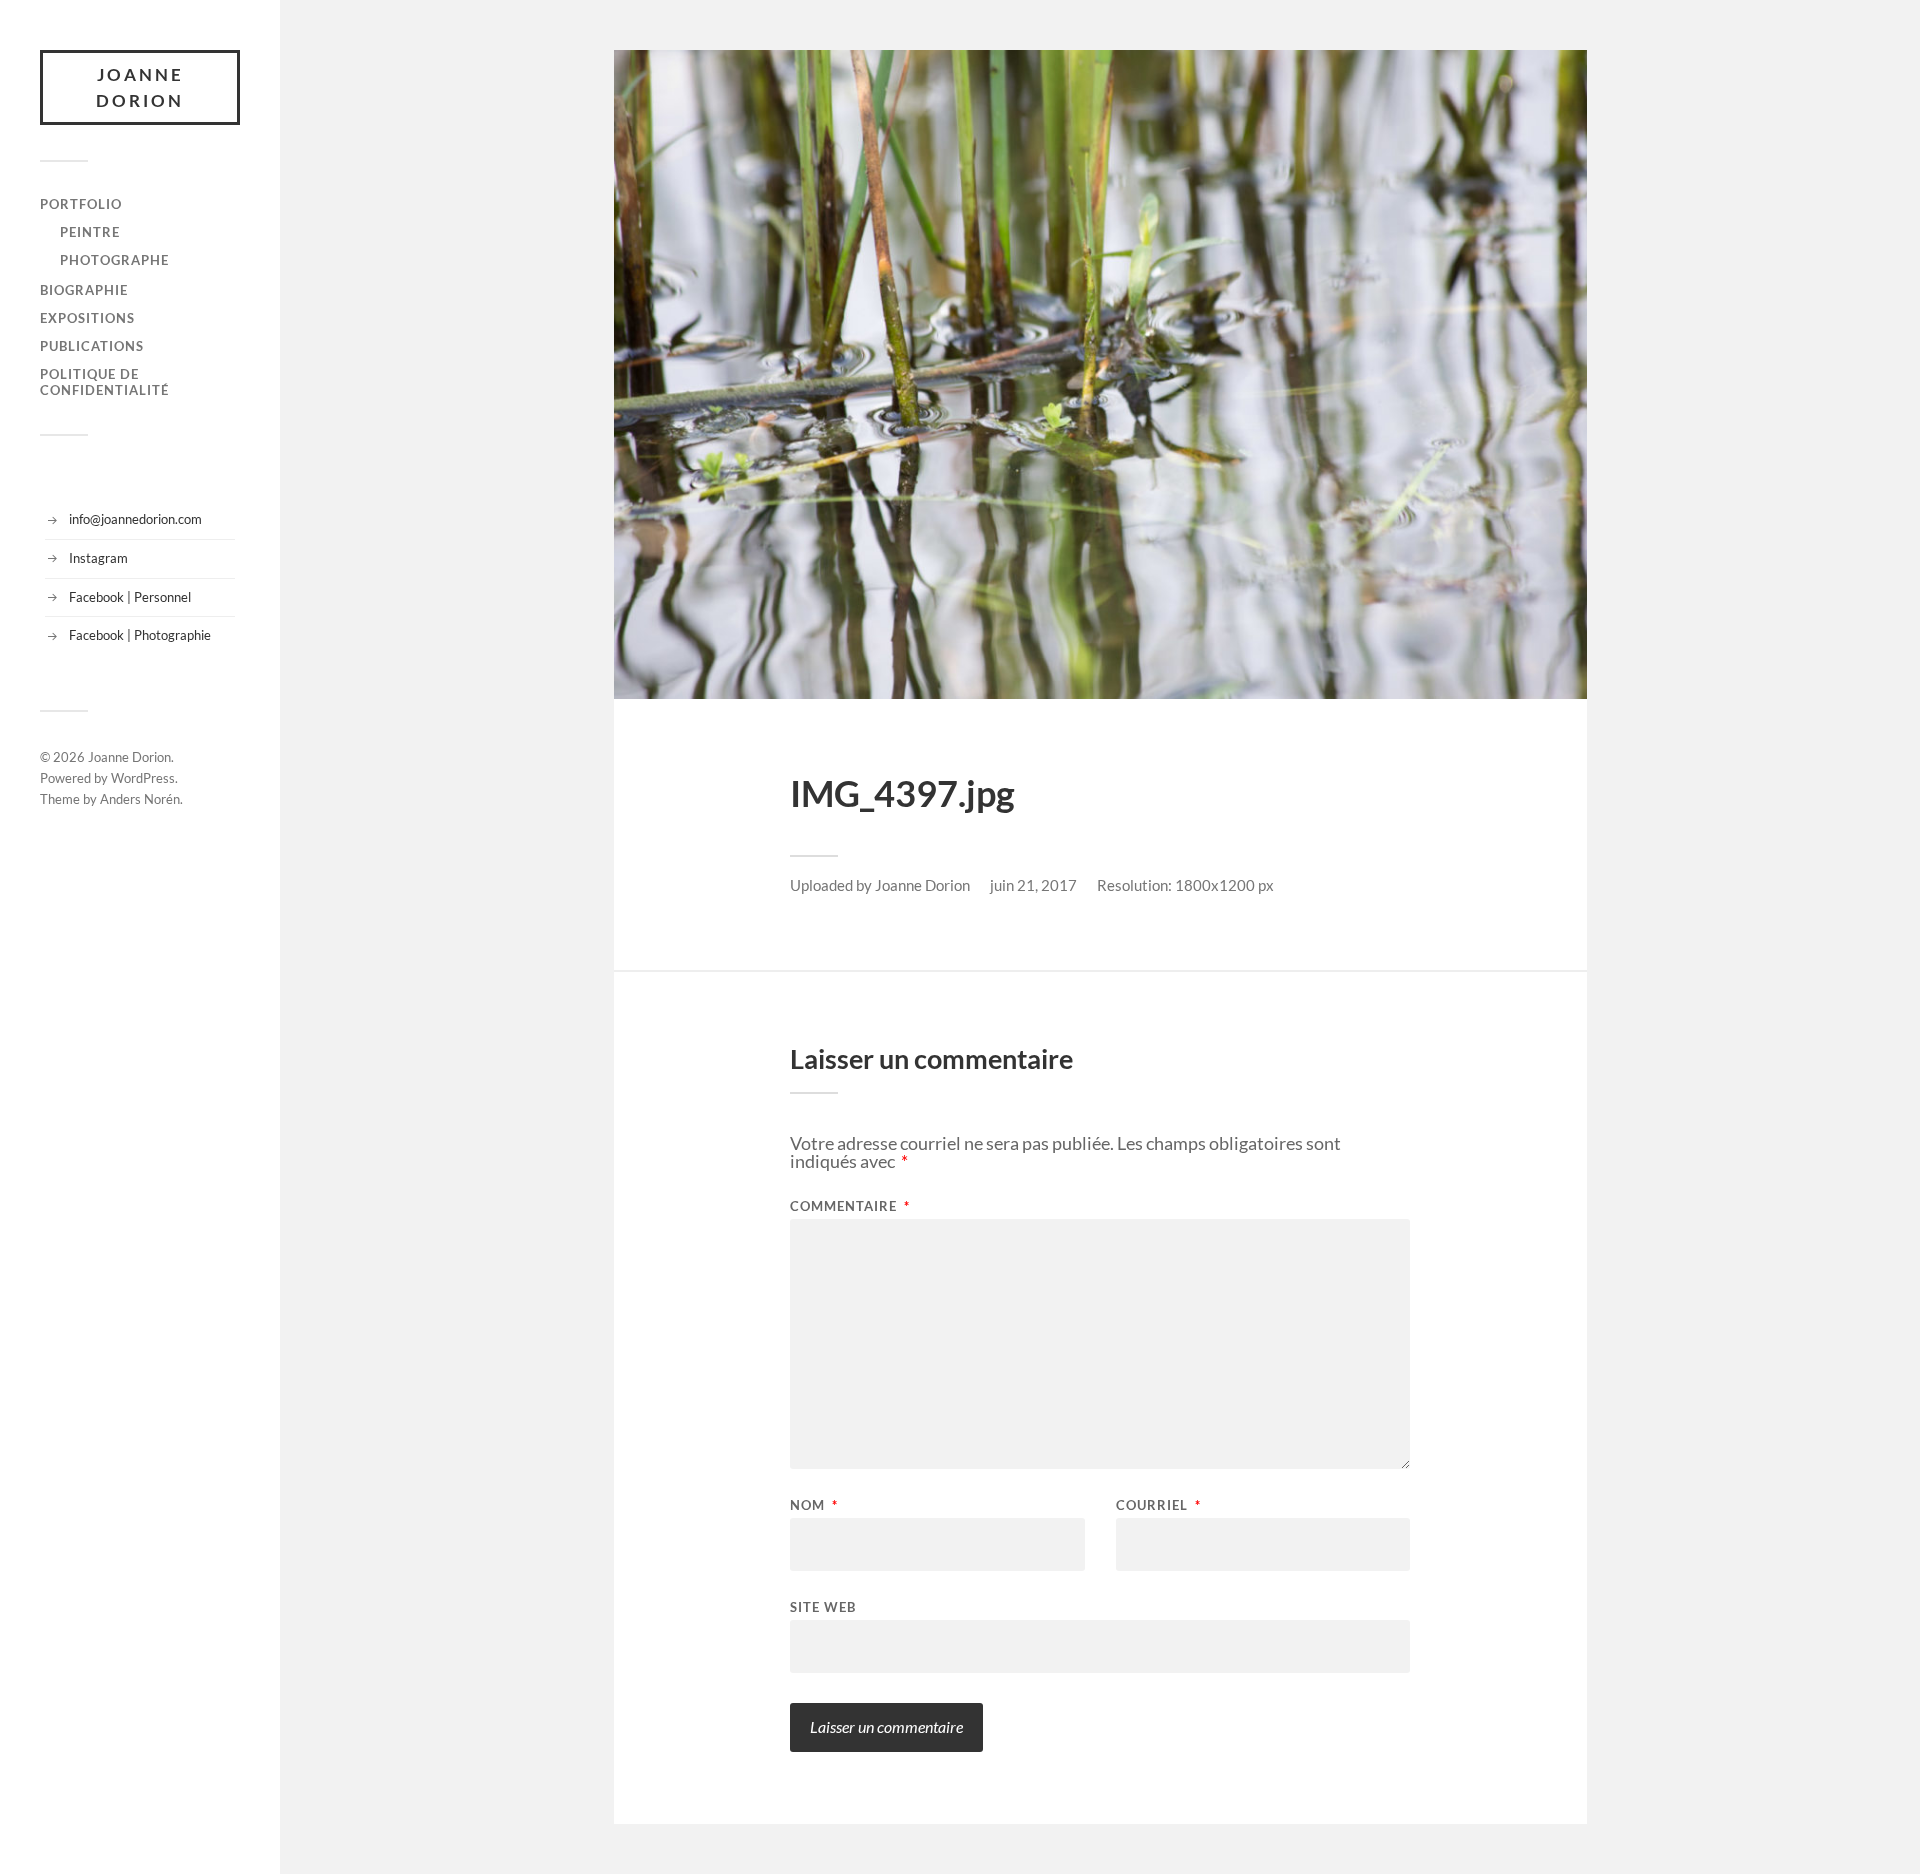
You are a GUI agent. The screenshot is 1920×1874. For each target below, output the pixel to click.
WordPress (143, 778)
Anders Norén (140, 799)
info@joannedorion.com (135, 519)
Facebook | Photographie (140, 635)
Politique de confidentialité (104, 382)
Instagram (98, 558)
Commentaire (850, 1206)
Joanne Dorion (140, 87)
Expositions (87, 318)
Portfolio (81, 204)
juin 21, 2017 (1033, 885)
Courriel (1158, 1505)
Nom (814, 1505)
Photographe (114, 260)
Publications (92, 346)
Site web (823, 1606)
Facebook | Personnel (130, 597)
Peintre (90, 232)
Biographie (84, 290)
